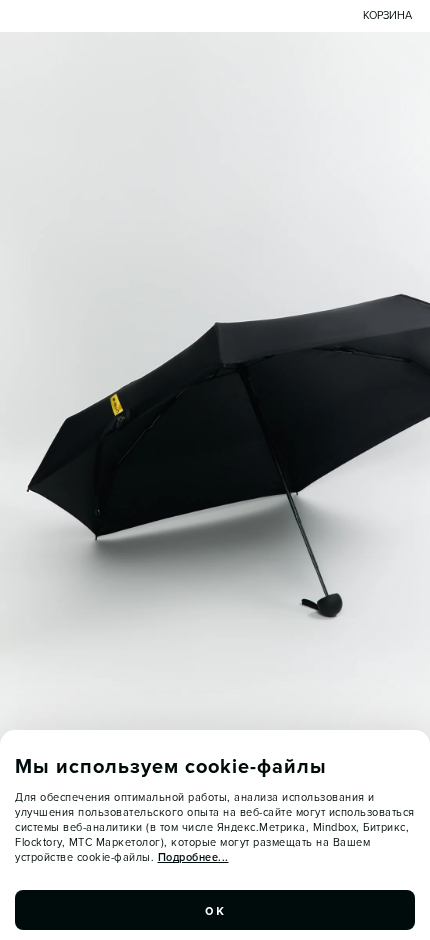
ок (215, 910)
